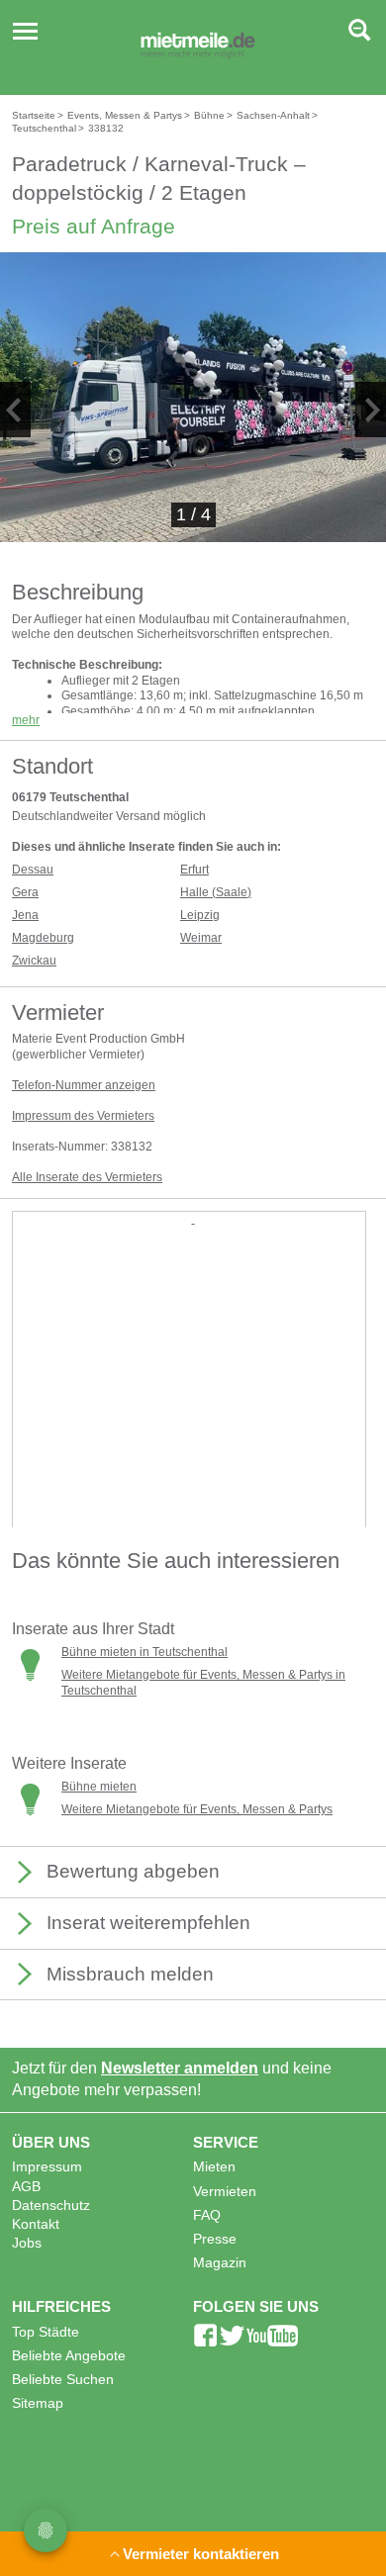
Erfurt (194, 870)
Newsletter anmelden (180, 2068)
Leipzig (200, 915)
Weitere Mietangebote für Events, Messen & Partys (197, 1809)
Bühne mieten (99, 1787)
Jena (25, 915)
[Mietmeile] (198, 47)
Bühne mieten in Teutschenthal (145, 1652)
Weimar (201, 938)
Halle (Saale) (216, 892)
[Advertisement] (193, 1421)
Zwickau (34, 961)
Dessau (33, 870)
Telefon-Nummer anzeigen (84, 1085)
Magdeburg (43, 938)
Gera (25, 892)
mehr (26, 720)
